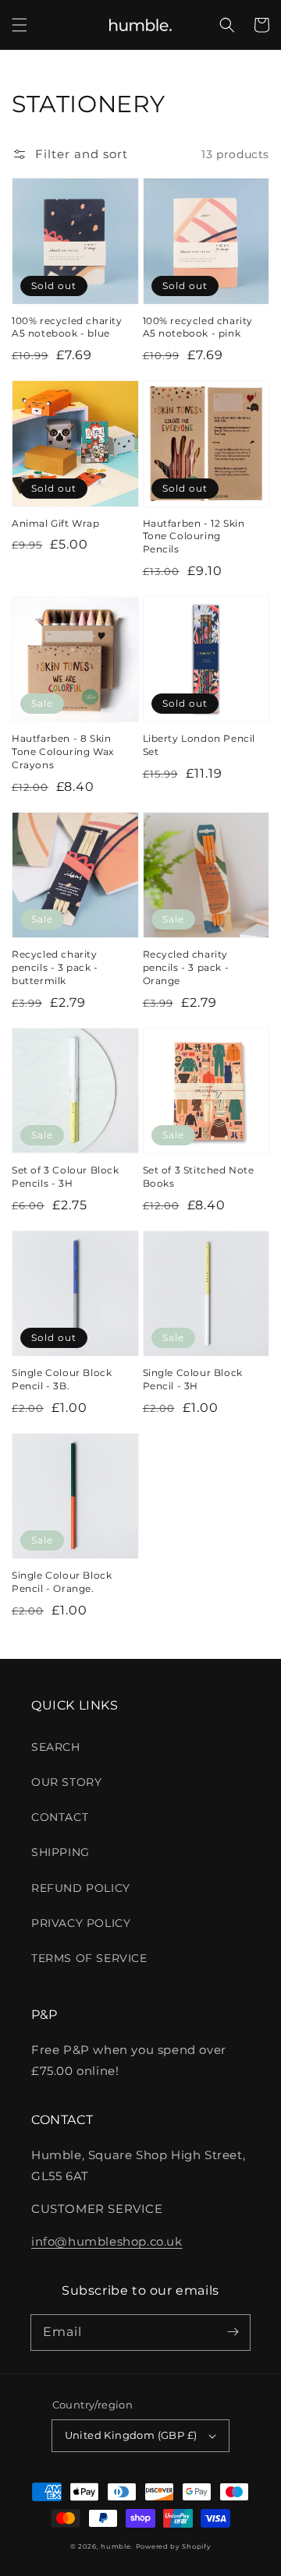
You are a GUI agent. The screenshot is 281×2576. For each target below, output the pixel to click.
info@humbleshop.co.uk (107, 2241)
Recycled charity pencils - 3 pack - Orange (186, 967)
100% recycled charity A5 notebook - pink (198, 327)
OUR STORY (66, 1782)
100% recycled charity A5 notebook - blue (67, 327)
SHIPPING (60, 1852)
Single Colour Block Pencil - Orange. (62, 1582)
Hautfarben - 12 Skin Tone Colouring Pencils (194, 536)
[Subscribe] (233, 2332)
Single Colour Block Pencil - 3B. (62, 1379)
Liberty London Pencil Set (199, 745)
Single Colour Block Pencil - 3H (193, 1379)
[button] (20, 25)
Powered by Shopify (174, 2546)
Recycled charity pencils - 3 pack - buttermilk (55, 967)
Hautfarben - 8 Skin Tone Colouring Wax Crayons (63, 752)
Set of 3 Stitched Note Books (199, 1177)
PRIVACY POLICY (81, 1923)
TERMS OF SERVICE (89, 1958)
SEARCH (56, 1747)
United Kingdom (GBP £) (131, 2435)
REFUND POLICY (81, 1888)
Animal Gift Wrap (56, 523)
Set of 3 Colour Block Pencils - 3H (66, 1177)
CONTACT (60, 1817)
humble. (117, 2546)
